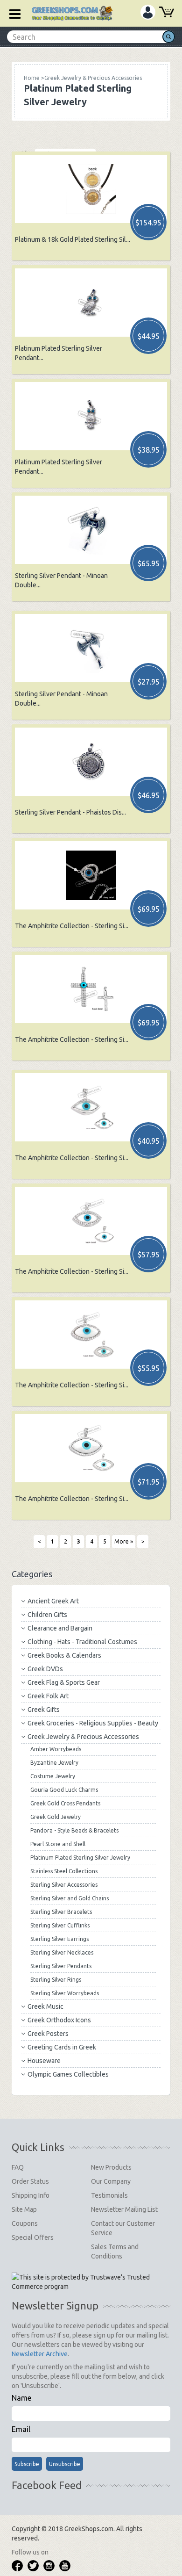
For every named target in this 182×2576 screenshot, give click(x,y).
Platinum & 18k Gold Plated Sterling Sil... (73, 239)
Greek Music (45, 2006)
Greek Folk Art (48, 1696)
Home (32, 78)
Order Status (30, 2181)
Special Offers (33, 2237)
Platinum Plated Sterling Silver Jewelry (80, 1858)
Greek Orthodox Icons (59, 2020)
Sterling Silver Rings (56, 1980)
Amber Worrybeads (56, 1749)
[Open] (12, 13)
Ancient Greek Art (53, 1601)
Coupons (25, 2223)
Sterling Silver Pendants (61, 1966)
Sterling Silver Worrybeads (65, 1993)
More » (124, 1541)
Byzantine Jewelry (54, 1763)
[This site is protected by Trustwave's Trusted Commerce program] (91, 2282)
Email (21, 2429)
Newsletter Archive (40, 2354)
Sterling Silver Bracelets (61, 1912)
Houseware (44, 2061)
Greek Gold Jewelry (56, 1817)
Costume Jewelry (53, 1776)
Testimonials (109, 2195)
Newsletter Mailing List (124, 2209)
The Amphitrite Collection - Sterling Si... (72, 926)
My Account (148, 12)
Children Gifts (47, 1615)
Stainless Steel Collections (64, 1871)
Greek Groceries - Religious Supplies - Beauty (93, 1723)
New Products (111, 2167)
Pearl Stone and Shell (58, 1844)
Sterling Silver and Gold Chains (70, 1898)
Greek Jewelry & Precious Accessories (83, 1737)
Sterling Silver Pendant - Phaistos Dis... (70, 812)
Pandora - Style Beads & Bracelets (74, 1830)
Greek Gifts (44, 1710)
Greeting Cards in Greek (62, 2047)
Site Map (24, 2209)
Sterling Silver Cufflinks (60, 1925)
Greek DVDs (45, 1669)
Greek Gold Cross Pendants (65, 1803)
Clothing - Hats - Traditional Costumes (82, 1642)
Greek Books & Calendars (64, 1655)
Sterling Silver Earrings (59, 1939)
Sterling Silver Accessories (64, 1885)
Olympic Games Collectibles (68, 2074)
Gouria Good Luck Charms (64, 1790)
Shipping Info (31, 2195)
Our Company (111, 2181)
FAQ (18, 2167)
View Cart (167, 13)
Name (21, 2398)
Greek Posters (48, 2034)
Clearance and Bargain (60, 1628)
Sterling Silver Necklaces (62, 1952)
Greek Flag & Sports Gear (64, 1682)
